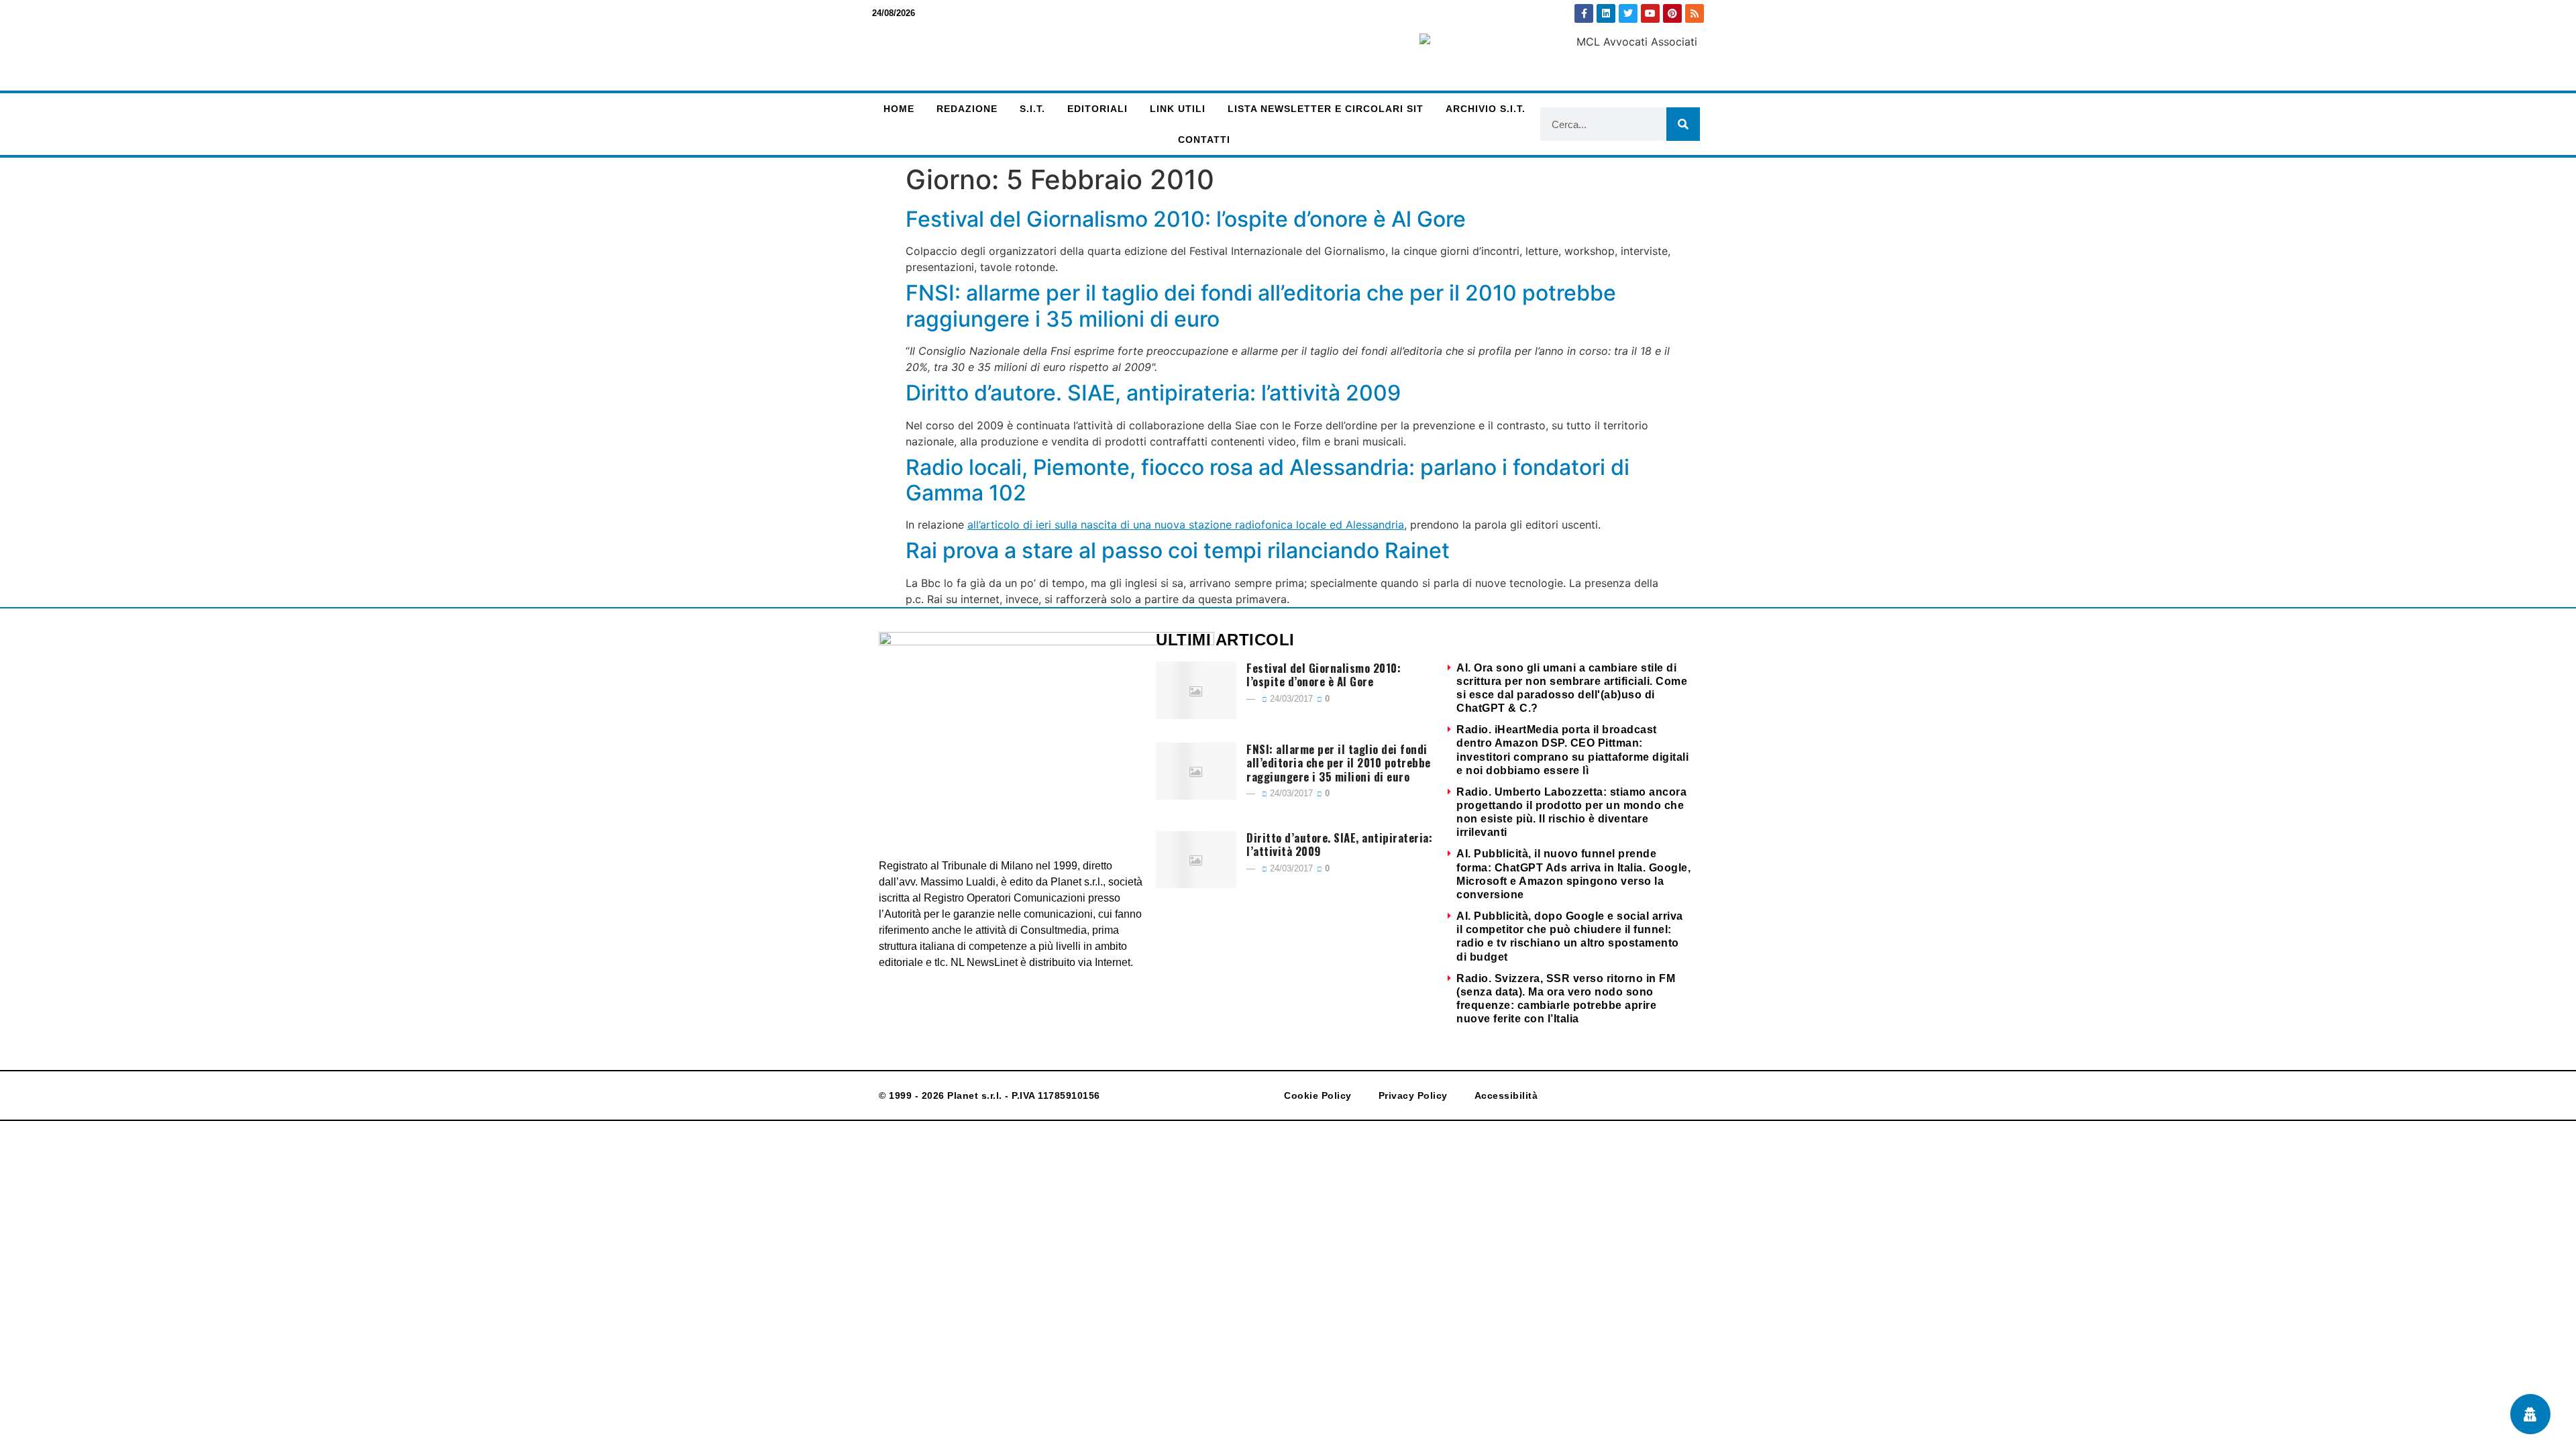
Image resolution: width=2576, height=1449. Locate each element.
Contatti (1204, 140)
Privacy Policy (1413, 1095)
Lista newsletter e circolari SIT (1326, 109)
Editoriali (1097, 109)
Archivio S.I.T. (1486, 109)
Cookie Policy (1318, 1095)
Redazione (967, 109)
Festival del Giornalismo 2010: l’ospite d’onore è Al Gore (1186, 219)
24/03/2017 (1290, 699)
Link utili (1178, 109)
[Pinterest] (1672, 13)
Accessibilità (1506, 1095)
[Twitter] (1628, 13)
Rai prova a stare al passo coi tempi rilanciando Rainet (1178, 550)
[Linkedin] (1606, 13)
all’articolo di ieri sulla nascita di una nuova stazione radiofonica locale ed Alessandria (1186, 525)
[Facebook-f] (1584, 13)
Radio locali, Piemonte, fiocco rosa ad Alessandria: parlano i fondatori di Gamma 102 (1268, 480)
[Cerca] (1683, 124)
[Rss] (1695, 13)
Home (899, 109)
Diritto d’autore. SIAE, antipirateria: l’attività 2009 (1153, 393)
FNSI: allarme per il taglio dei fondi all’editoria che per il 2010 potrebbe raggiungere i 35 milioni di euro (1261, 306)
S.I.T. (1032, 109)
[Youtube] (1650, 13)
